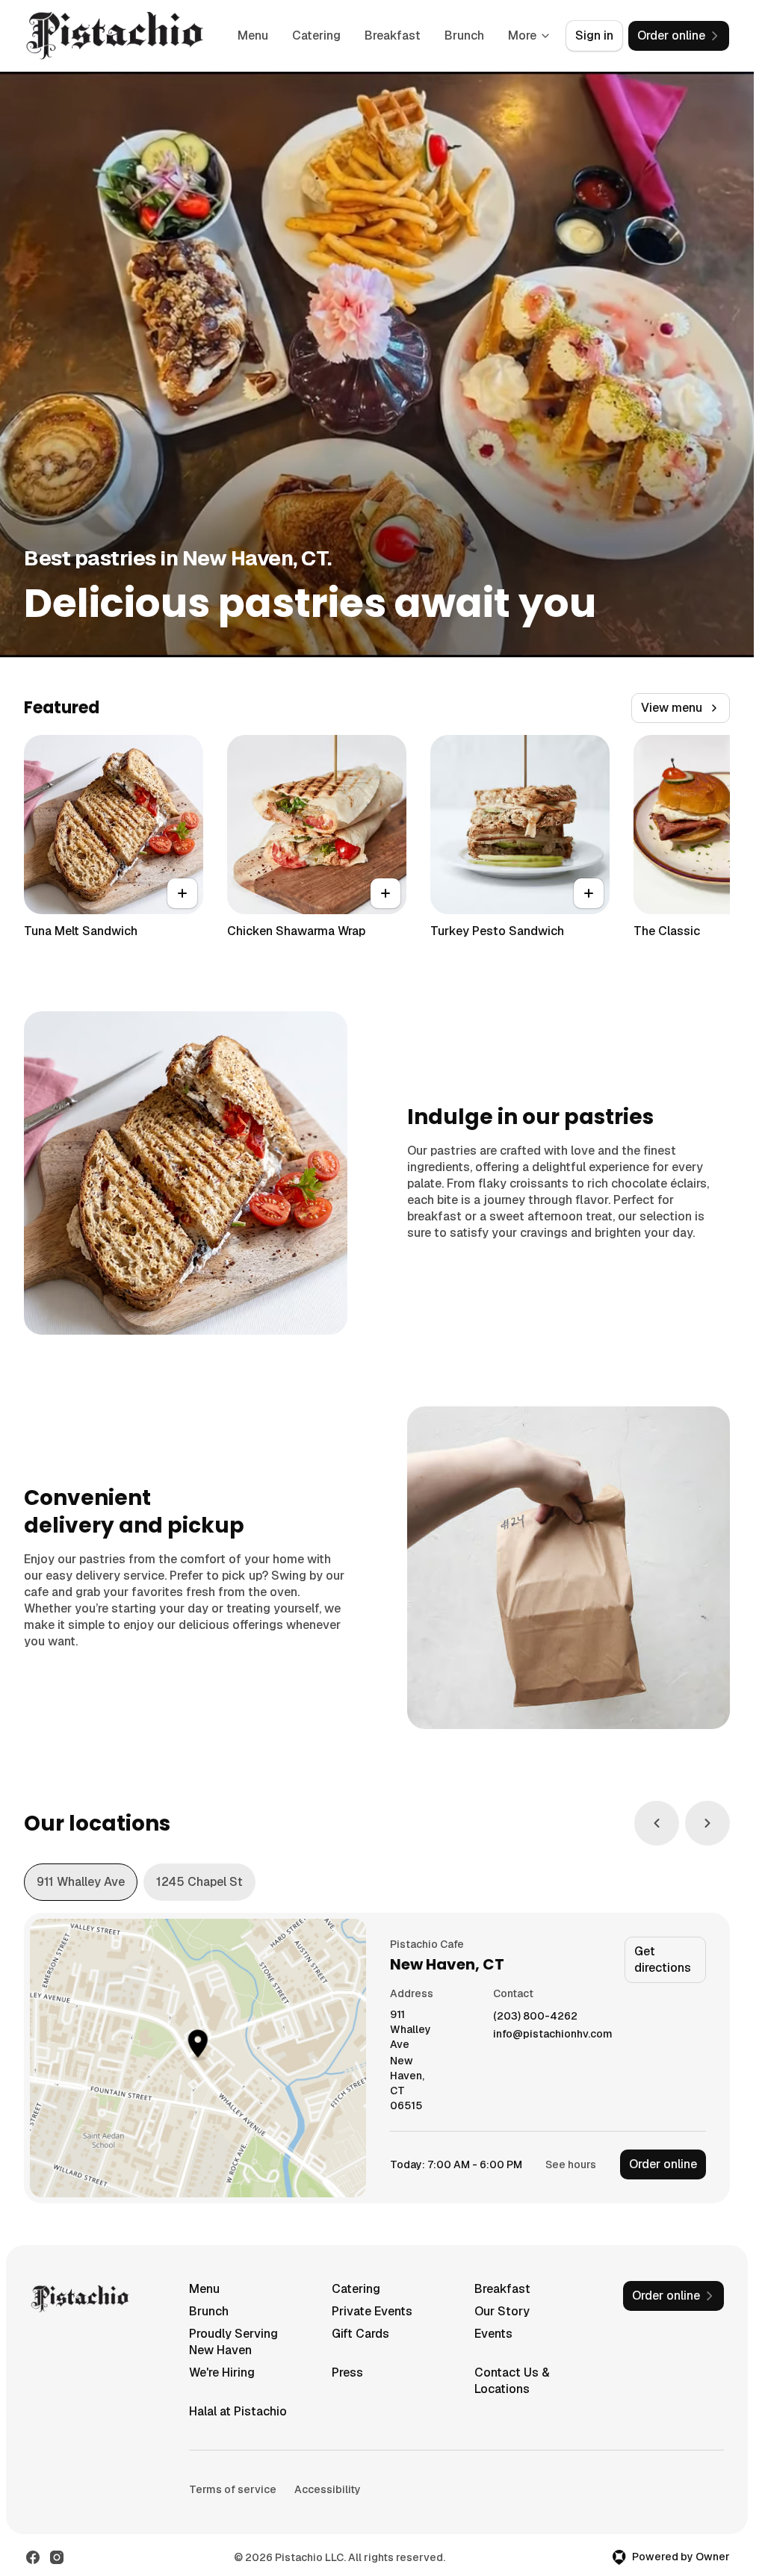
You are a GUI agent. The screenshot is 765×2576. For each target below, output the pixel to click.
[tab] (81, 1882)
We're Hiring (222, 2372)
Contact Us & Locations (512, 2381)
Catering (316, 35)
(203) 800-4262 (535, 2016)
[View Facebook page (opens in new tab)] (33, 2557)
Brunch (464, 35)
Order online (663, 2164)
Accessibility (328, 2489)
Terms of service (233, 2489)
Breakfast (393, 35)
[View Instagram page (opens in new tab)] (57, 2557)
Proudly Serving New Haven (233, 2342)
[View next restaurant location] (707, 1823)
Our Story (502, 2311)
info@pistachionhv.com (553, 2034)
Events (493, 2334)
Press (347, 2372)
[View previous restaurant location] (657, 1823)
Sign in (594, 35)
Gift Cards (360, 2334)
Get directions (663, 1959)
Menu (253, 35)
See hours (571, 2164)
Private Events (372, 2311)
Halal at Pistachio (238, 2411)
